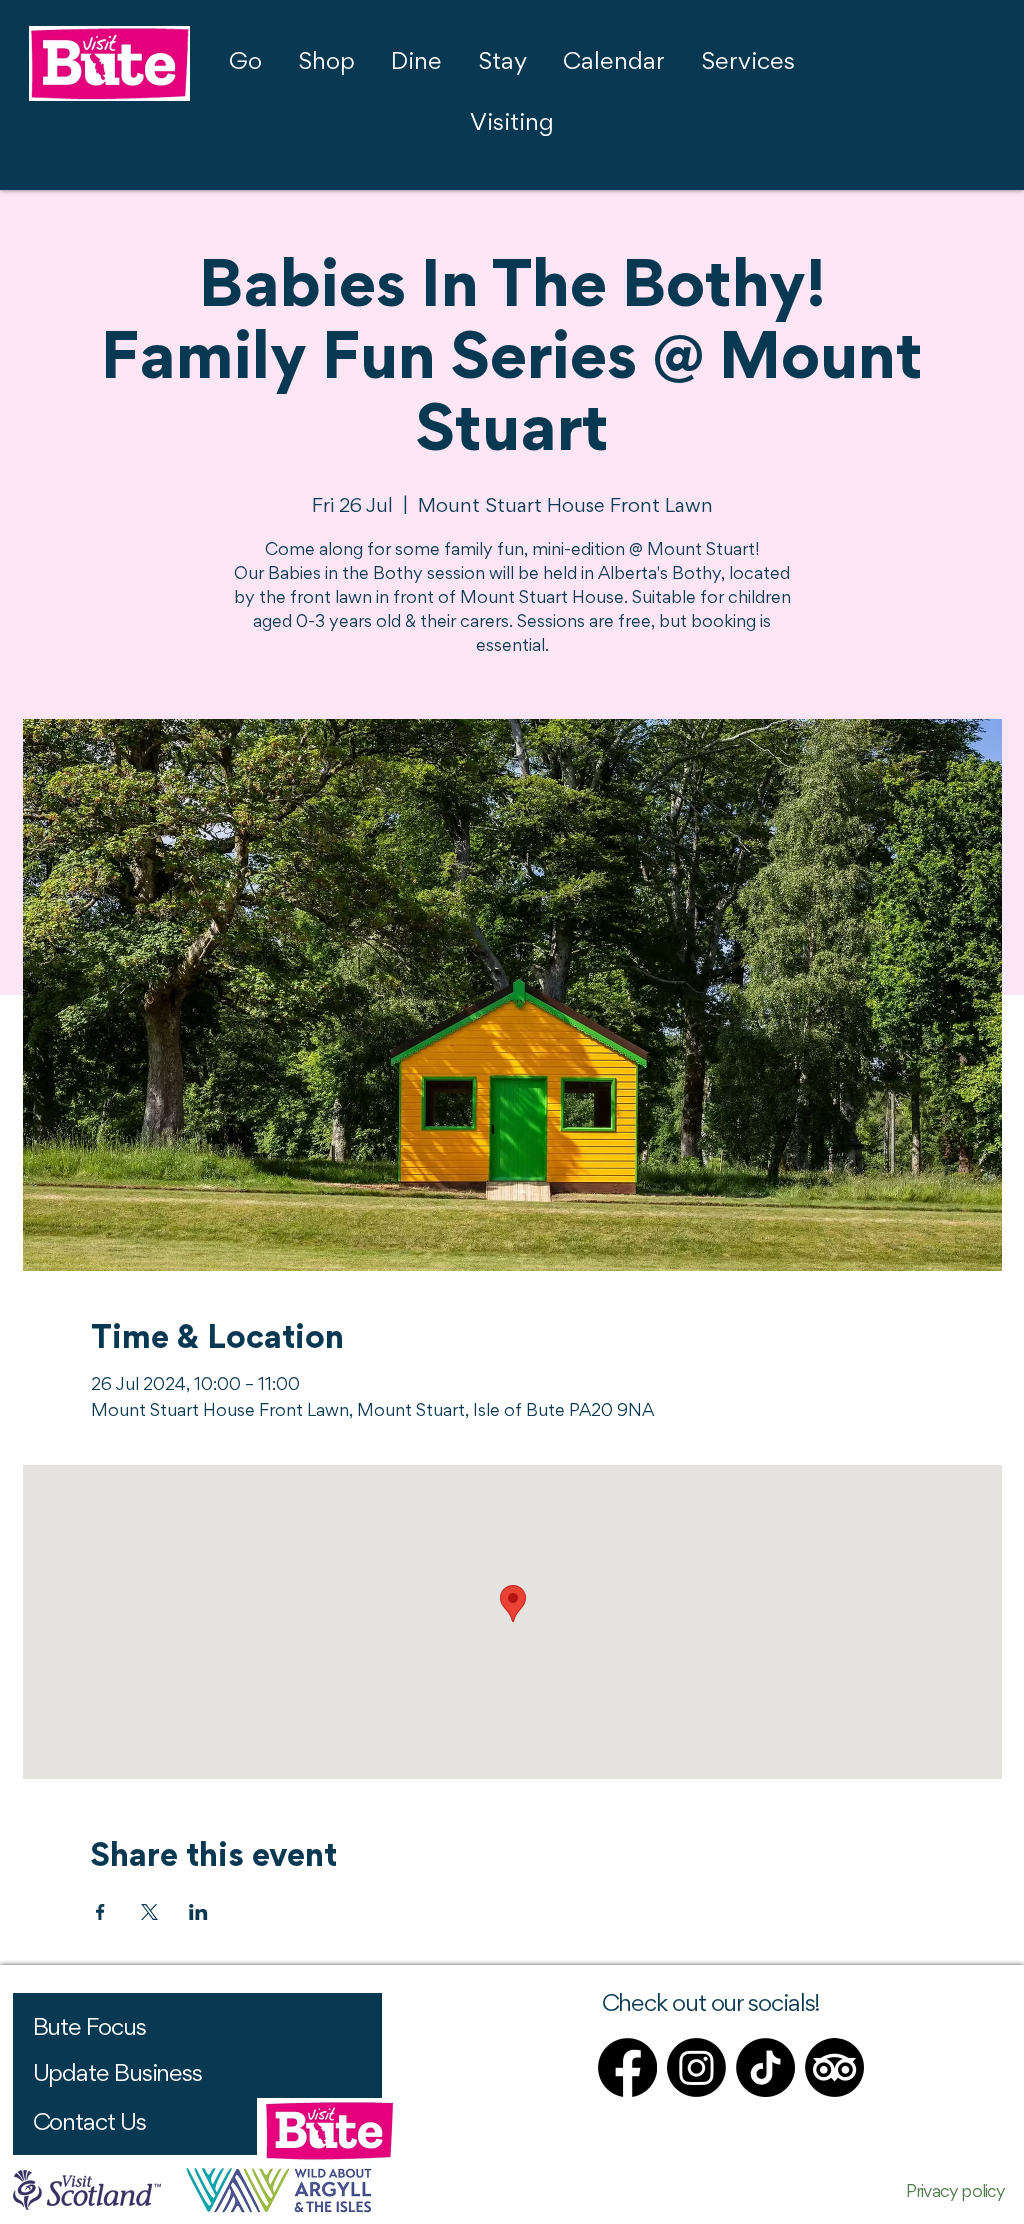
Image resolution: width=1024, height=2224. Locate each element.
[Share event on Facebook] (100, 1912)
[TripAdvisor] (834, 2067)
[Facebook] (627, 2067)
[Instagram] (696, 2067)
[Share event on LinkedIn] (198, 1912)
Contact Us (89, 2124)
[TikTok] (765, 2067)
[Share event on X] (149, 1912)
